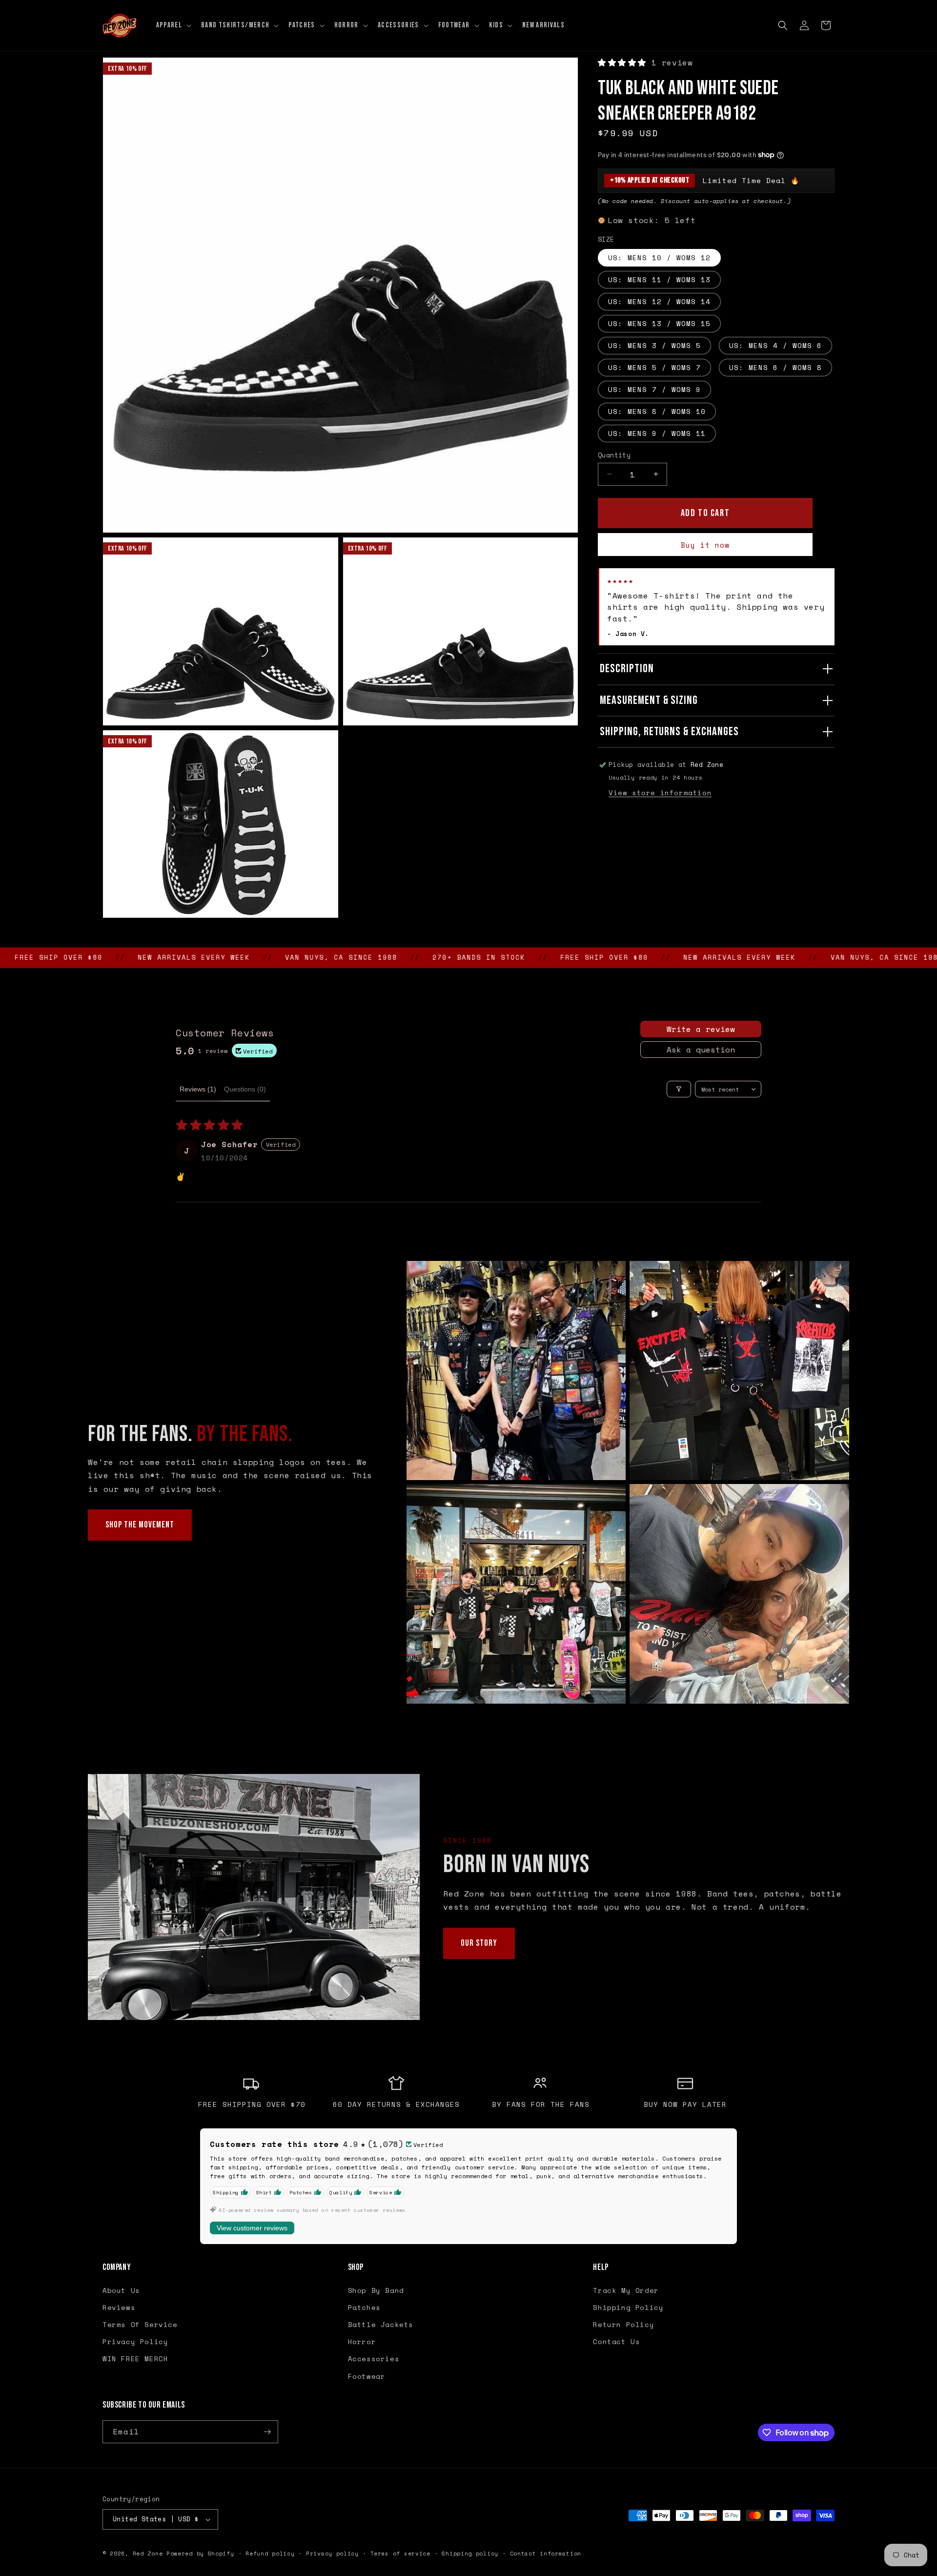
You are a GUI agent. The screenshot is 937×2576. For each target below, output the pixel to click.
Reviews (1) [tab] (198, 1089)
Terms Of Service (140, 2324)
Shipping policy (470, 2554)
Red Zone (148, 2554)
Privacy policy (332, 2554)
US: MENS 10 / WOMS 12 (659, 257)
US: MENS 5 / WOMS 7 (654, 367)
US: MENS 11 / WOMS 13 (659, 279)
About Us (121, 2290)
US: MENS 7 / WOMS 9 (654, 389)
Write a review (701, 1029)
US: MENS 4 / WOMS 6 (775, 345)
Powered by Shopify (200, 2554)
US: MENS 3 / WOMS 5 (654, 345)
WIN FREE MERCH (135, 2359)
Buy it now (705, 545)
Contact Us (616, 2341)
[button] (173, 25)
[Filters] (679, 1089)
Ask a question (701, 1050)
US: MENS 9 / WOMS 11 (657, 433)
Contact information (546, 2554)
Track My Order (626, 2290)
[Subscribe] (267, 2432)
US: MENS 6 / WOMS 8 (775, 367)
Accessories (374, 2359)
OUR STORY (479, 1943)
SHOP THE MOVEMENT (140, 1525)
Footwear (367, 2376)
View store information (660, 793)
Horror (362, 2341)
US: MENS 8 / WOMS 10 (657, 411)
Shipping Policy (628, 2307)
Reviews (119, 2307)
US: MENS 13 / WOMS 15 (659, 323)
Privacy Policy (135, 2341)
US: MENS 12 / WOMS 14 (659, 301)
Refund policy (270, 2554)
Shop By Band (376, 2290)
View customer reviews (252, 2228)
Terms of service (400, 2554)
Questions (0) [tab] (245, 1089)
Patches (364, 2307)
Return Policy (623, 2324)
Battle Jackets (381, 2324)
